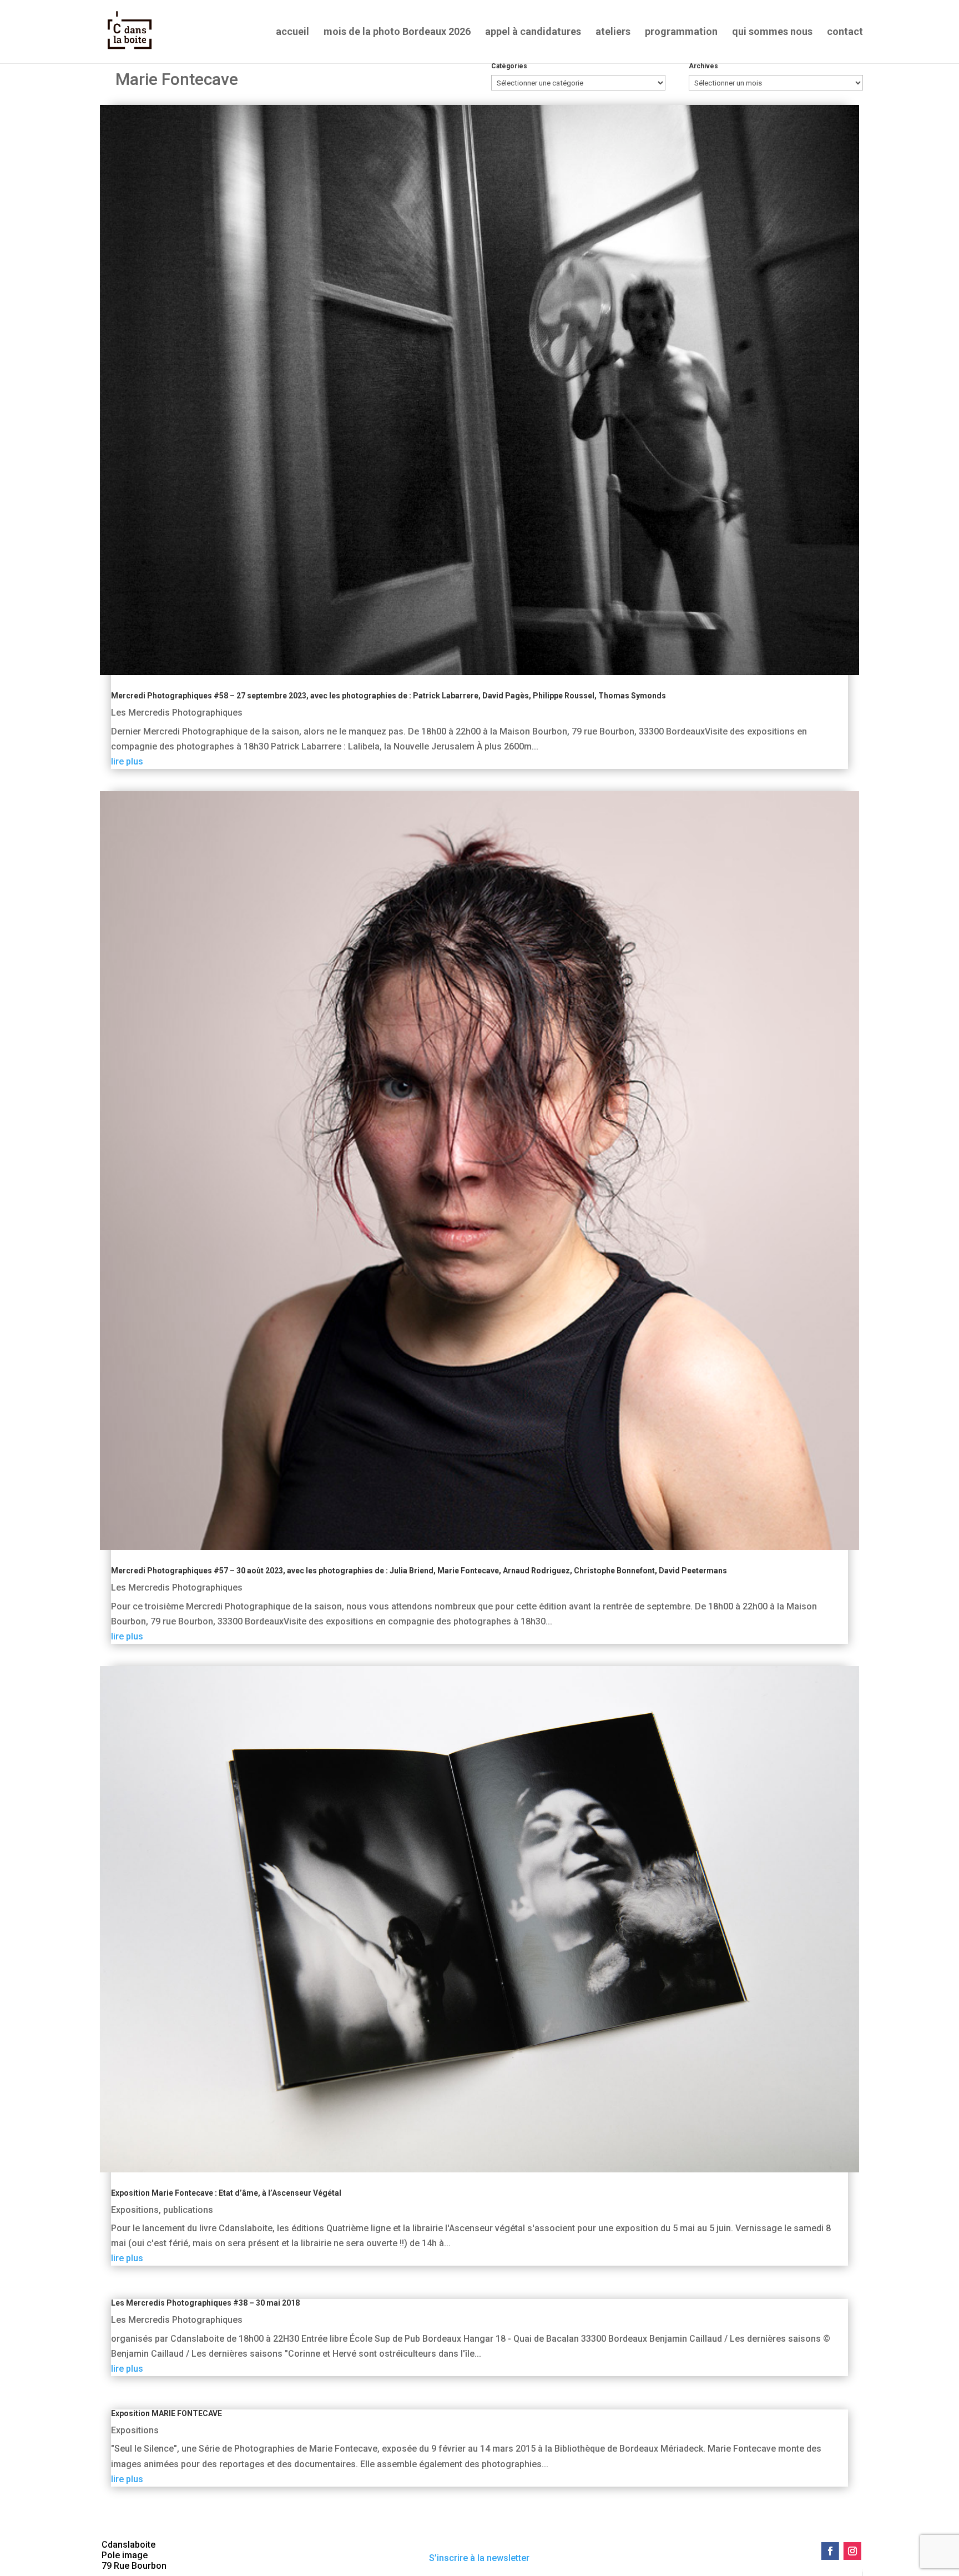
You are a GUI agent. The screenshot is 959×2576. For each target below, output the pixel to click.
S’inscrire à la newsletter (479, 2558)
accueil (292, 32)
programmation (681, 32)
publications (188, 2210)
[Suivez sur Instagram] (852, 2551)
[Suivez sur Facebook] (830, 2551)
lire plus (127, 761)
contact (845, 32)
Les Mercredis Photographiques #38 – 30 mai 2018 (205, 2303)
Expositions (135, 2210)
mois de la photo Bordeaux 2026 (397, 32)
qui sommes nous (772, 32)
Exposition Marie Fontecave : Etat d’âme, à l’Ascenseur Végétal (226, 2193)
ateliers (613, 32)
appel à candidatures (533, 32)
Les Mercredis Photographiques (177, 713)
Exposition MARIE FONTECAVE (166, 2413)
